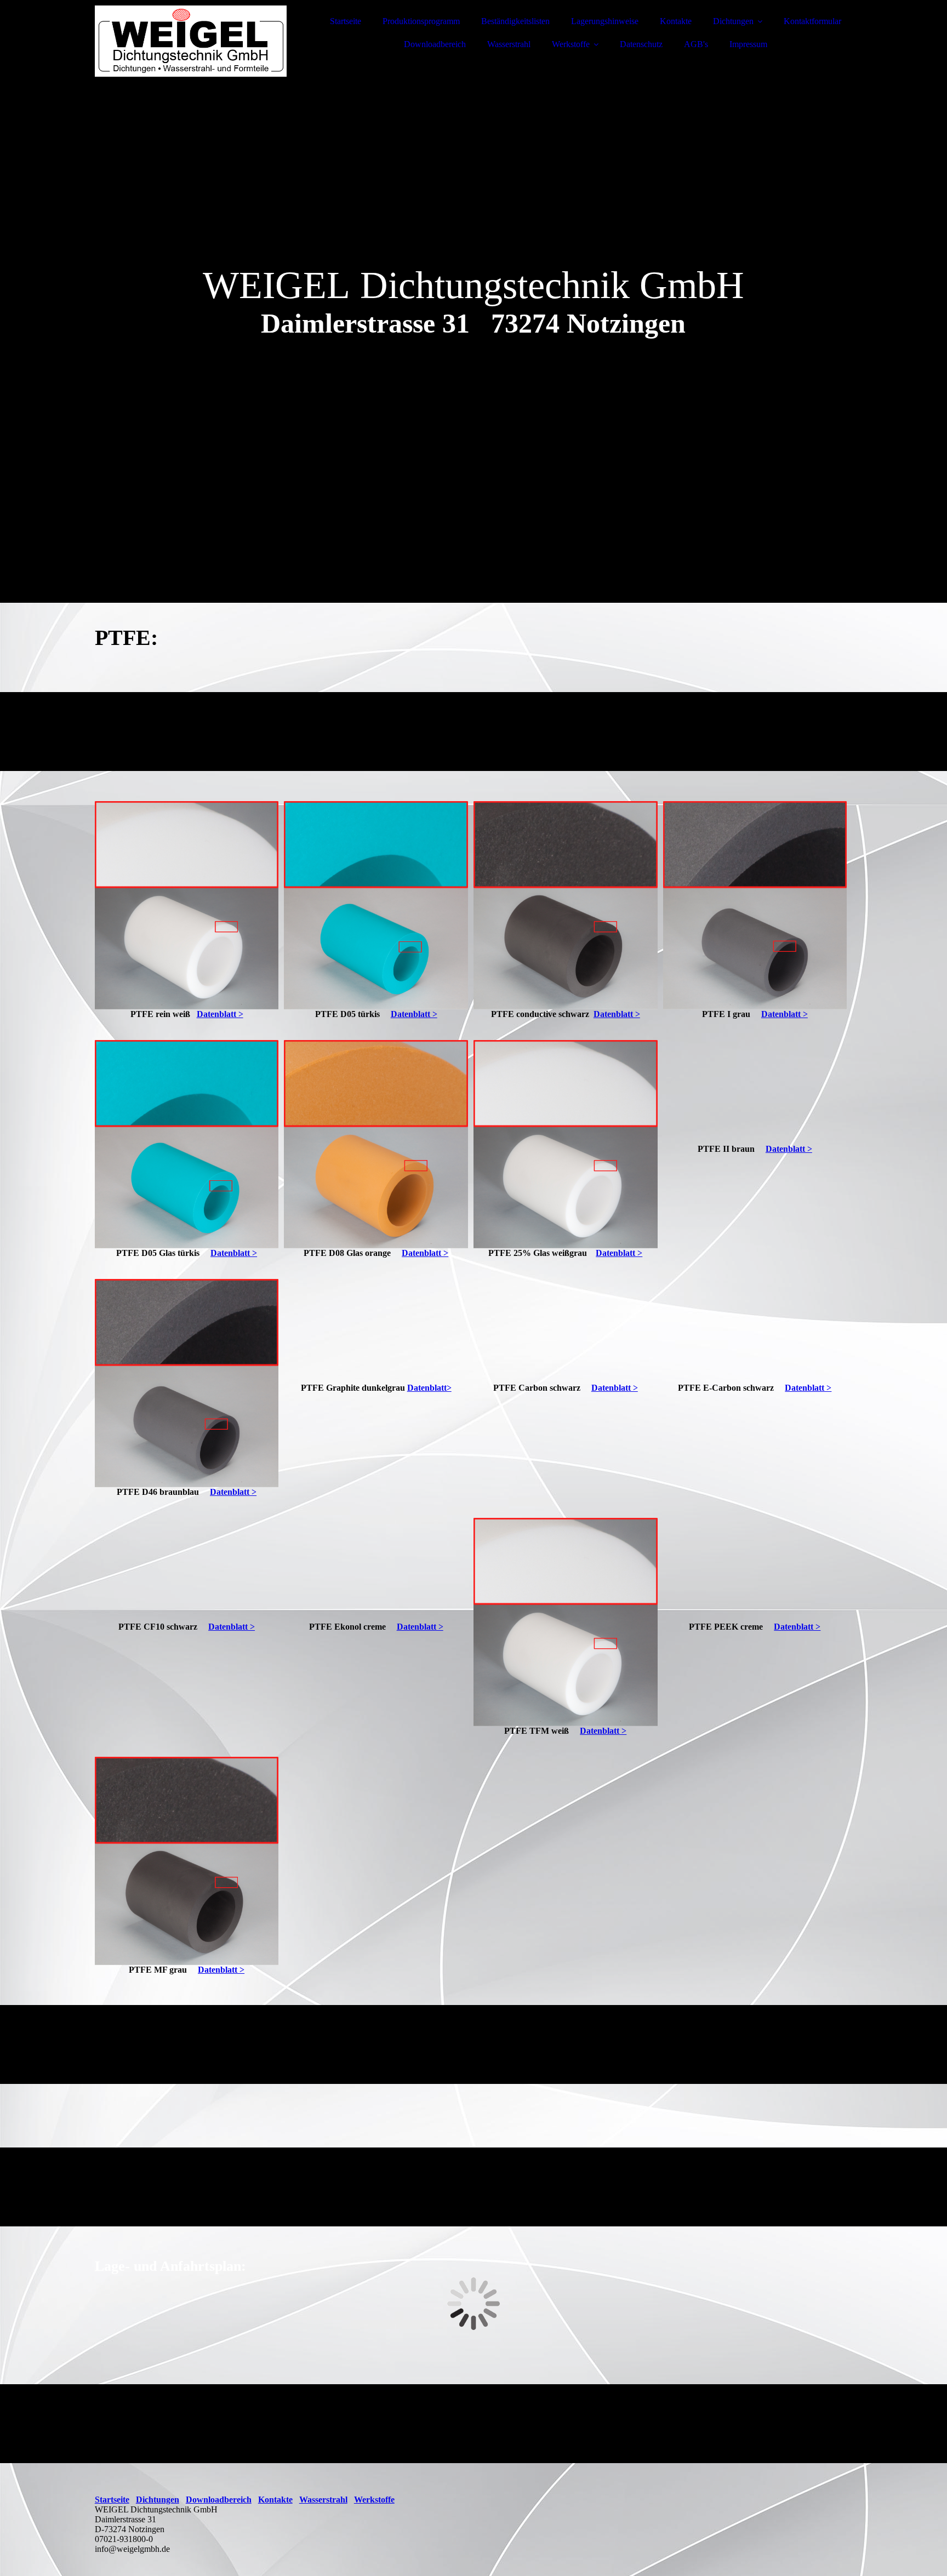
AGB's (696, 44)
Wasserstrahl (509, 44)
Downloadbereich (435, 44)
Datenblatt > (220, 1014)
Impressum (748, 44)
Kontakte (676, 21)
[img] (191, 38)
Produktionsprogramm (421, 21)
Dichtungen (733, 21)
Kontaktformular (812, 21)
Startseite (346, 21)
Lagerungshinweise (605, 21)
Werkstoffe (571, 44)
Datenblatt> (429, 1388)
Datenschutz (641, 44)
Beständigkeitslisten (515, 21)
